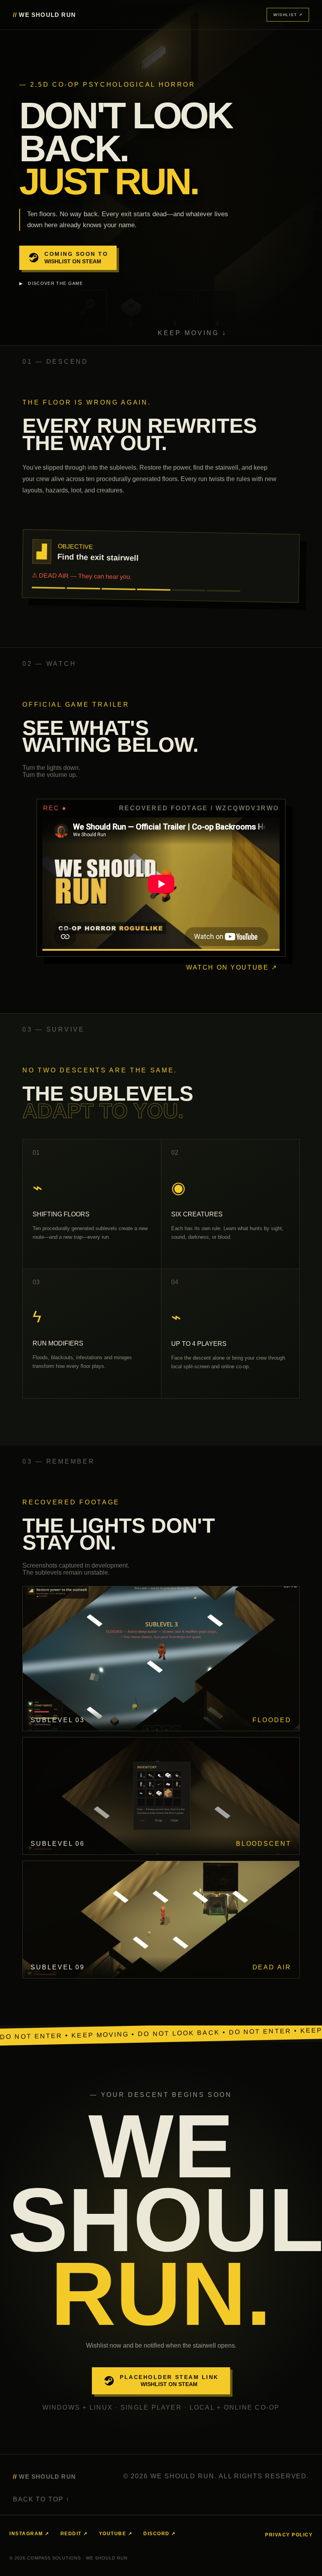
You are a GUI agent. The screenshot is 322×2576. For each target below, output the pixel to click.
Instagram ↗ (29, 2534)
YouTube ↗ (116, 2534)
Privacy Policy (289, 2535)
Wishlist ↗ (288, 15)
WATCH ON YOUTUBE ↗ (232, 967)
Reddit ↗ (74, 2534)
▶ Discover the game (51, 283)
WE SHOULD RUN (44, 15)
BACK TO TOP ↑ (41, 2499)
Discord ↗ (160, 2534)
